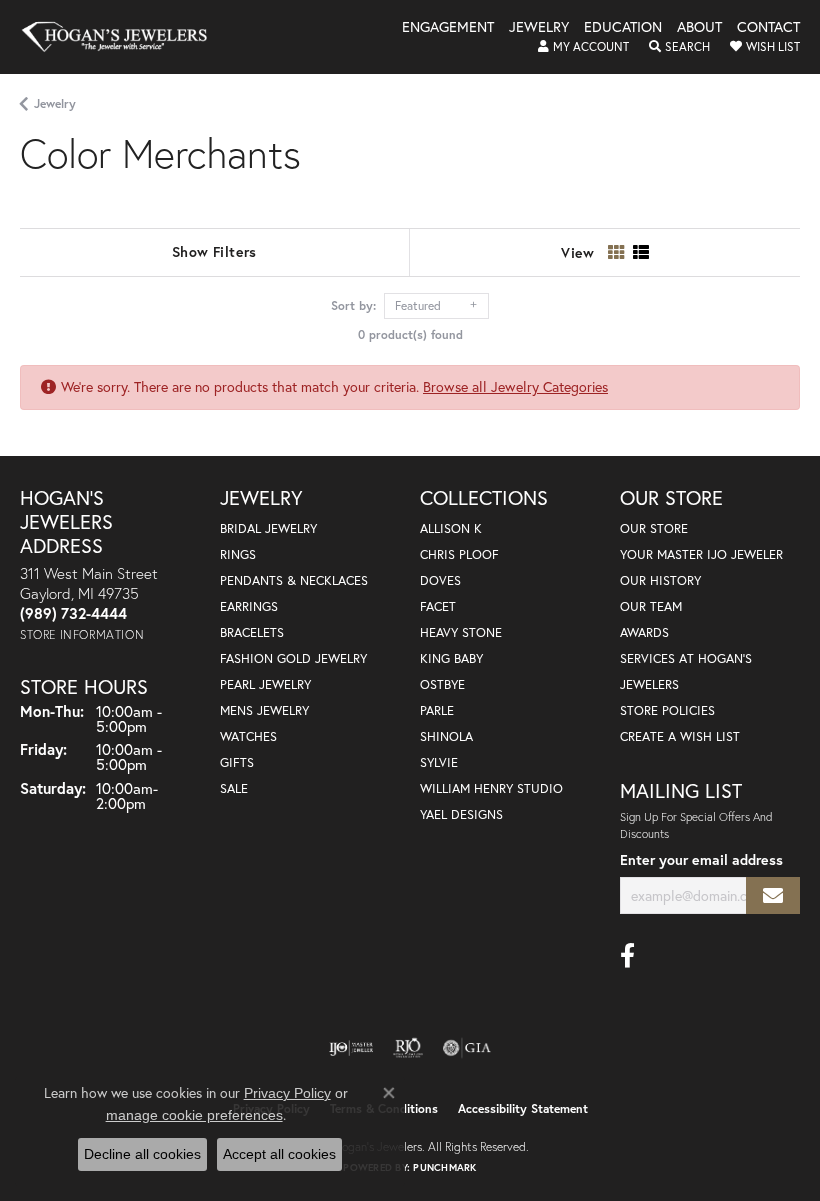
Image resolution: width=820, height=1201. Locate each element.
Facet (438, 606)
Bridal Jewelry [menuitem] (268, 528)
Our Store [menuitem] (654, 528)
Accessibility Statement (523, 1108)
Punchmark (444, 1167)
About (699, 28)
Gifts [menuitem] (237, 762)
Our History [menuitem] (660, 580)
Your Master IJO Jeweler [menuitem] (701, 554)
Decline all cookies (142, 1154)
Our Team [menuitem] (651, 606)
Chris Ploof (459, 554)
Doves (440, 580)
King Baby (451, 658)
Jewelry (539, 28)
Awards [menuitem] (644, 632)
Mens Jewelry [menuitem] (264, 710)
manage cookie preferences (194, 1115)
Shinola (446, 736)
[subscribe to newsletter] (773, 895)
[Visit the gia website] (467, 1048)
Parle (437, 710)
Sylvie (439, 762)
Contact (768, 28)
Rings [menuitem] (238, 554)
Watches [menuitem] (248, 736)
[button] (583, 47)
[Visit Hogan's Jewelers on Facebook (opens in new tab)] (627, 956)
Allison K (451, 528)
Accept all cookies (279, 1154)
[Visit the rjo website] (408, 1048)
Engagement (448, 28)
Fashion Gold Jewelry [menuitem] (293, 658)
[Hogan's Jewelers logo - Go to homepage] (123, 37)
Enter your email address (701, 859)
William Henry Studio (491, 788)
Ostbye (442, 684)
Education (623, 28)
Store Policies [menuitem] (667, 710)
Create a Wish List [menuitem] (680, 736)
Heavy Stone (461, 632)
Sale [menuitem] (234, 788)
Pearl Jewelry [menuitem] (265, 684)
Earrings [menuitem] (249, 606)
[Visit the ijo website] (351, 1048)
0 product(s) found (410, 334)
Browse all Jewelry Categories (515, 386)
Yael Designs (461, 814)
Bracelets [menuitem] (252, 632)
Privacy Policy (287, 1093)
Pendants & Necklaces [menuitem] (294, 580)
